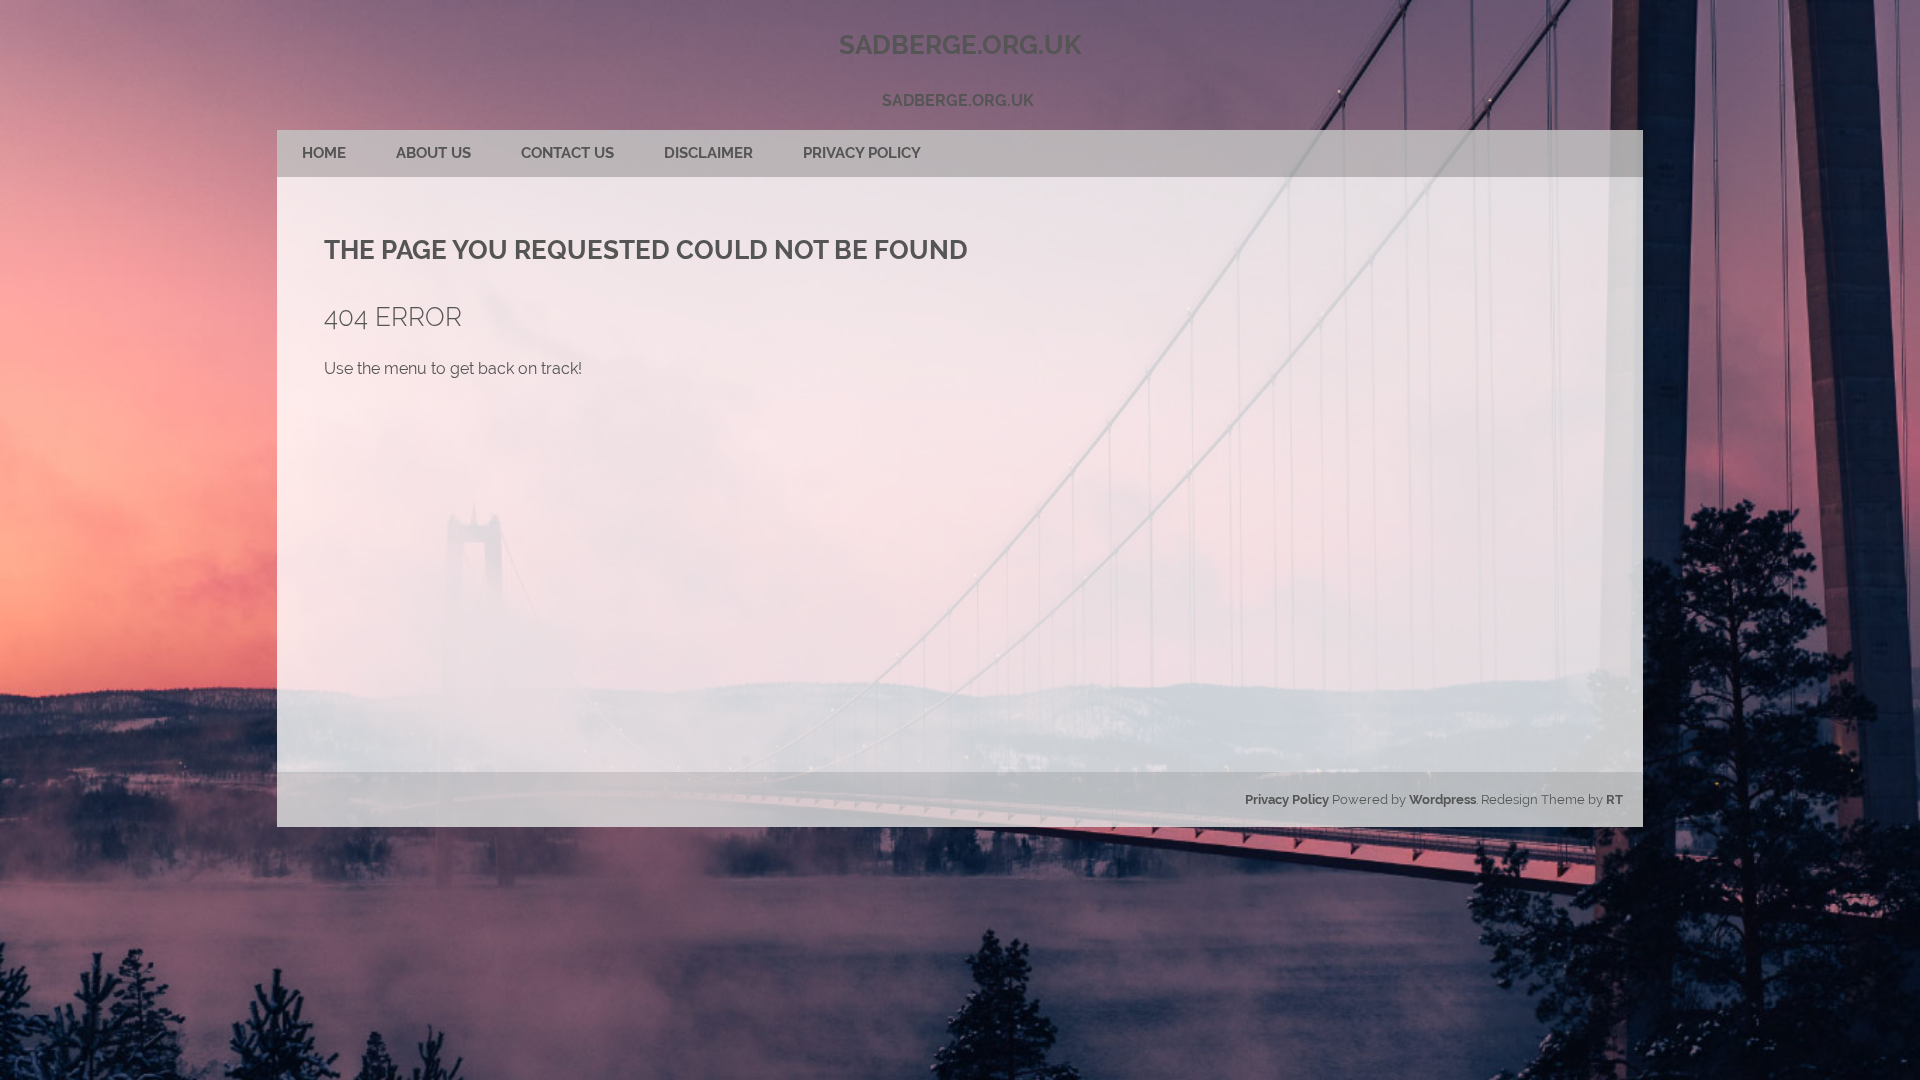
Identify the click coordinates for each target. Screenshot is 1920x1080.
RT (1614, 799)
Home (324, 153)
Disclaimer (708, 153)
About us (433, 153)
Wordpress (1442, 799)
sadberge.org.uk (958, 100)
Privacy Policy (862, 153)
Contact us (567, 153)
